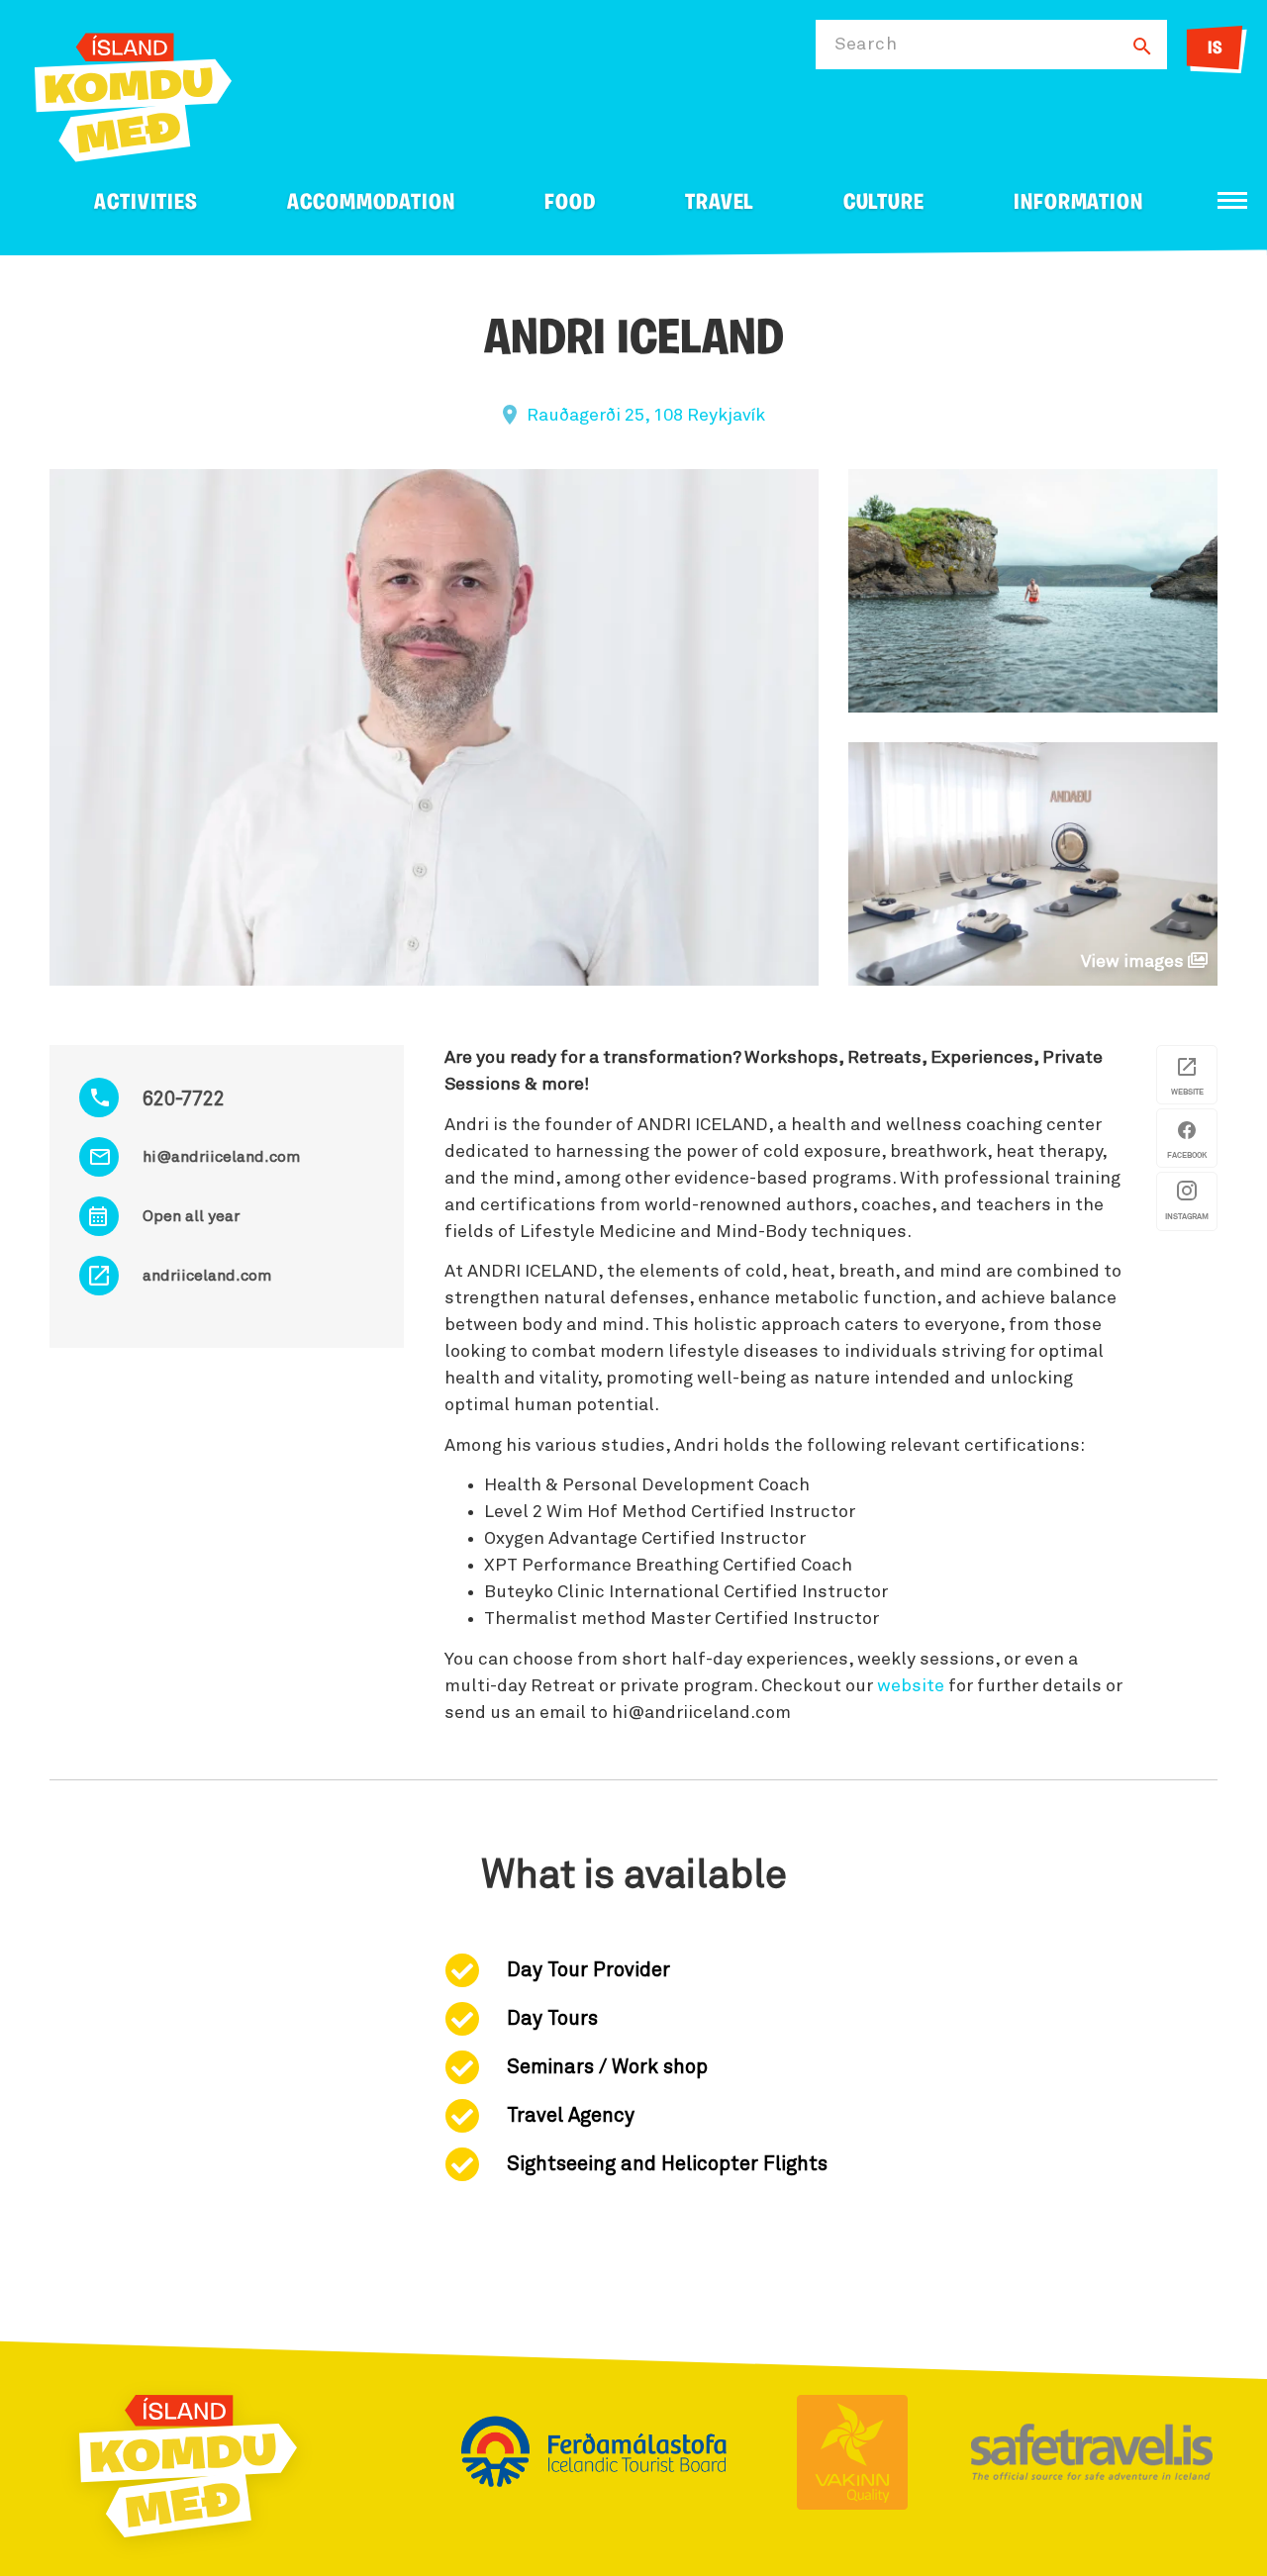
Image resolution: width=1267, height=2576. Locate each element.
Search (866, 45)
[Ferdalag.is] (133, 94)
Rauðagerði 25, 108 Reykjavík (646, 416)
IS (1215, 49)
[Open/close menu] (1232, 200)
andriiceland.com (207, 1276)
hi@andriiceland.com (221, 1157)
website (911, 1686)
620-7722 (184, 1099)
